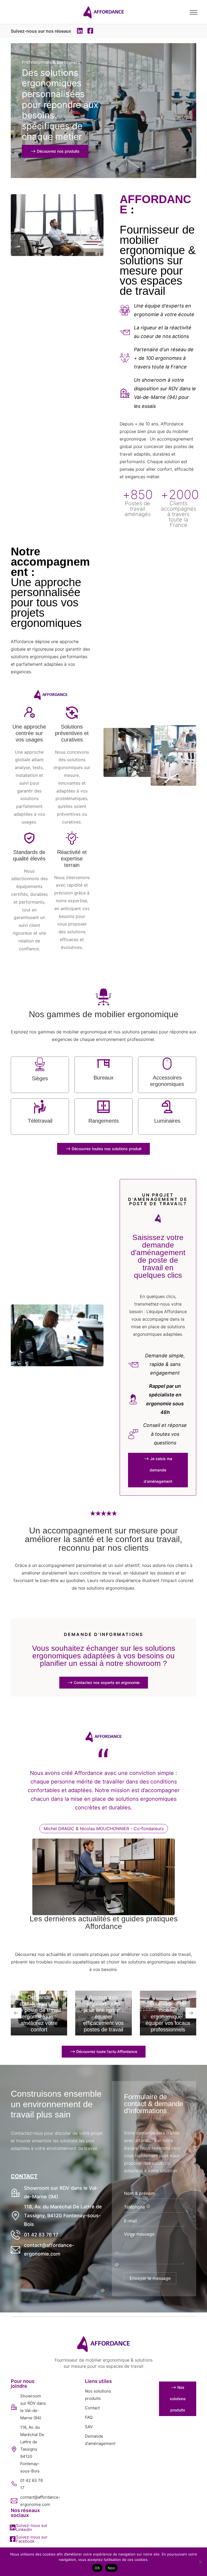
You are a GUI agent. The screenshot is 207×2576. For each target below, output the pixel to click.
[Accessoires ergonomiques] (167, 1064)
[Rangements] (103, 1107)
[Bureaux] (103, 1064)
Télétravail (40, 1121)
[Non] (200, 2562)
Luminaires (167, 1121)
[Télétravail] (40, 1107)
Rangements (104, 1121)
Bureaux (103, 1078)
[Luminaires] (167, 1107)
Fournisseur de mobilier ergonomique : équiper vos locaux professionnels (168, 2017)
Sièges (40, 1078)
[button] (80, 31)
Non (111, 2568)
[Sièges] (40, 1064)
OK (97, 2568)
